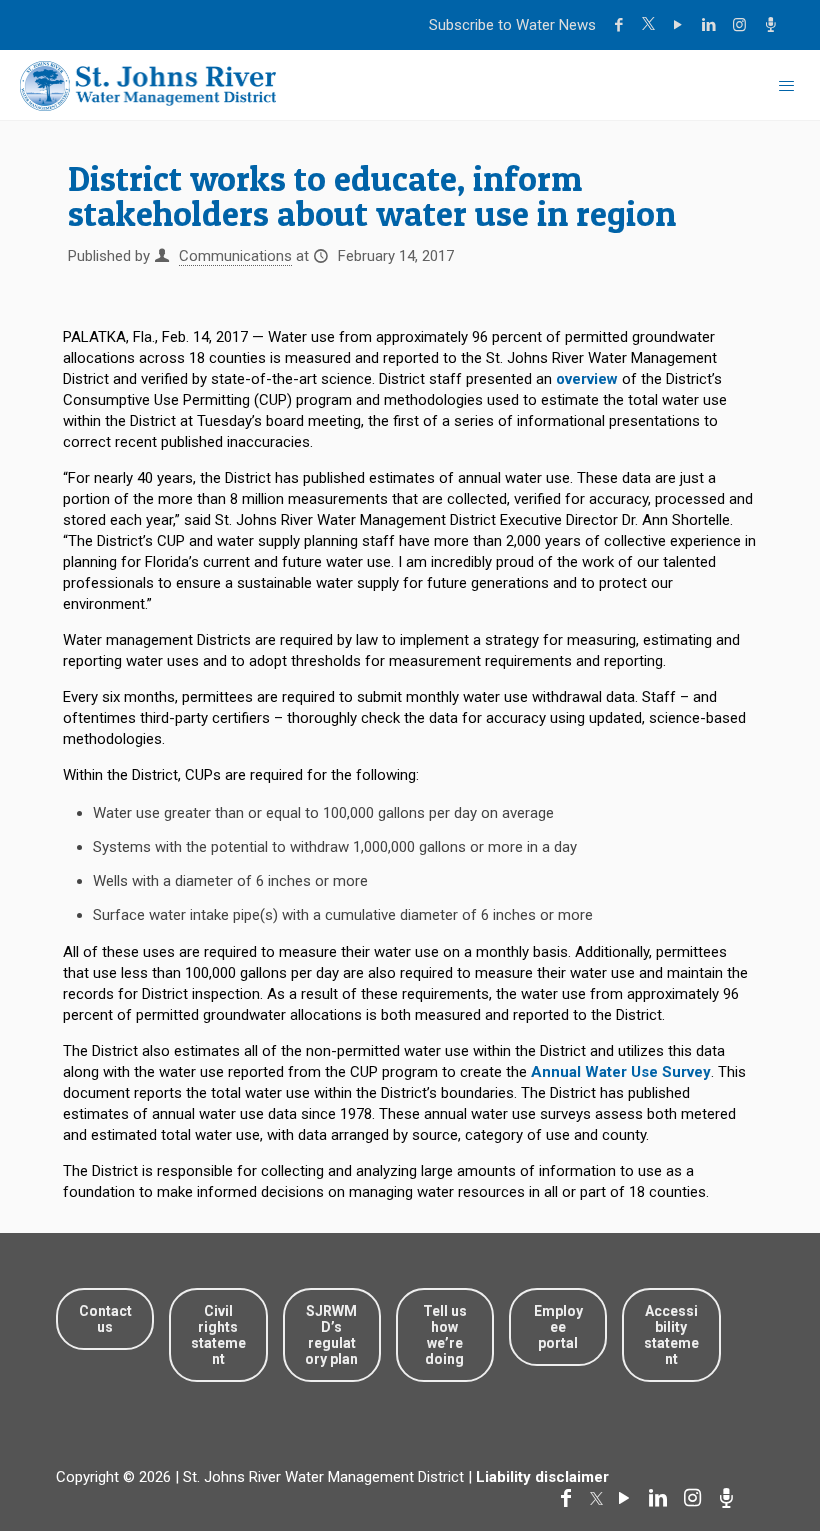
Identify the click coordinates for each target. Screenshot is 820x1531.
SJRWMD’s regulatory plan (331, 1335)
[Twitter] (651, 25)
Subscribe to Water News (512, 25)
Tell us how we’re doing (445, 1335)
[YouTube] (680, 25)
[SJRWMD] (148, 85)
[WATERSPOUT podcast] (773, 25)
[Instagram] (742, 25)
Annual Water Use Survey (621, 1072)
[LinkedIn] (711, 25)
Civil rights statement (218, 1335)
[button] (742, 1453)
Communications (235, 256)
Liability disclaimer (542, 1477)
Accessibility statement (671, 1335)
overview (587, 379)
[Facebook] (621, 25)
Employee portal (558, 1327)
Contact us (105, 1319)
